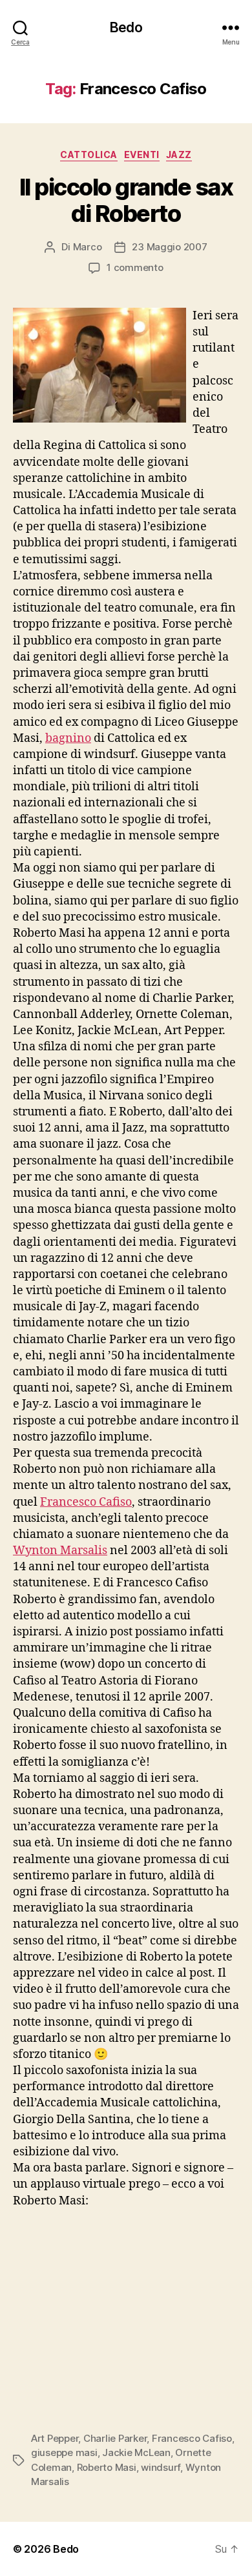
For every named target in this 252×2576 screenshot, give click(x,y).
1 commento (135, 267)
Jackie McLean (136, 2452)
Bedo (126, 27)
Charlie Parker (115, 2438)
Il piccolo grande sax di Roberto (126, 200)
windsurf (161, 2467)
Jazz (179, 155)
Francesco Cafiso (86, 1502)
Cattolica (89, 155)
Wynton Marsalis (60, 1551)
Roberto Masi (107, 2467)
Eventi (142, 155)
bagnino (68, 738)
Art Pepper (55, 2438)
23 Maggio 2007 (169, 247)
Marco (88, 247)
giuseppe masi (64, 2452)
